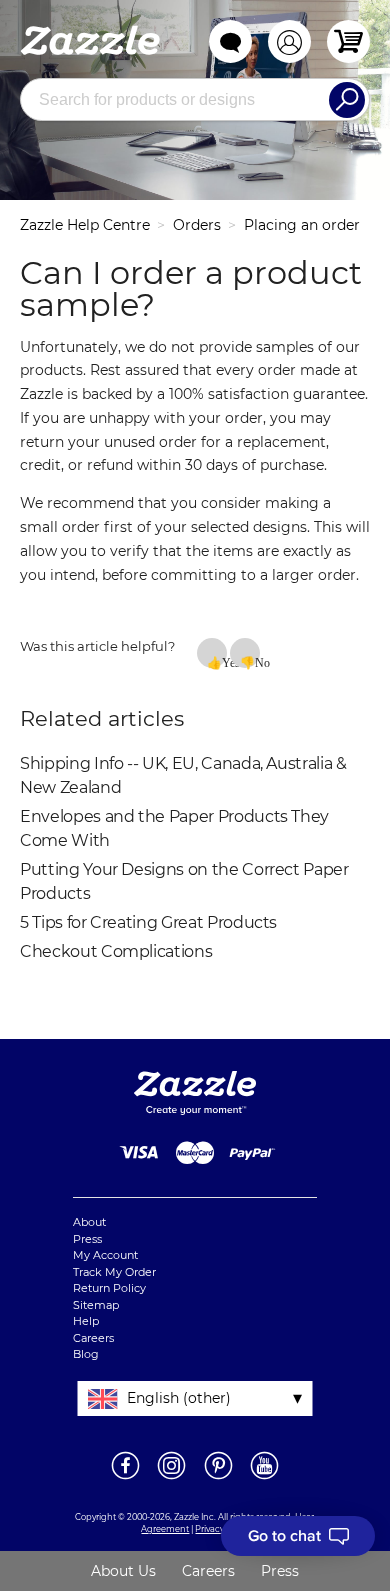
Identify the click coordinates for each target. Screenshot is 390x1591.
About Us (123, 1571)
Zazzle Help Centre (85, 225)
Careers (93, 1338)
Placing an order (302, 225)
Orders (197, 225)
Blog (86, 1354)
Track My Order (114, 1272)
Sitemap (96, 1305)
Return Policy (109, 1288)
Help (86, 1321)
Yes (224, 662)
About (89, 1222)
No (257, 662)
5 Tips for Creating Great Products (148, 922)
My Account (105, 1255)
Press (87, 1239)
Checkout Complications (116, 951)
